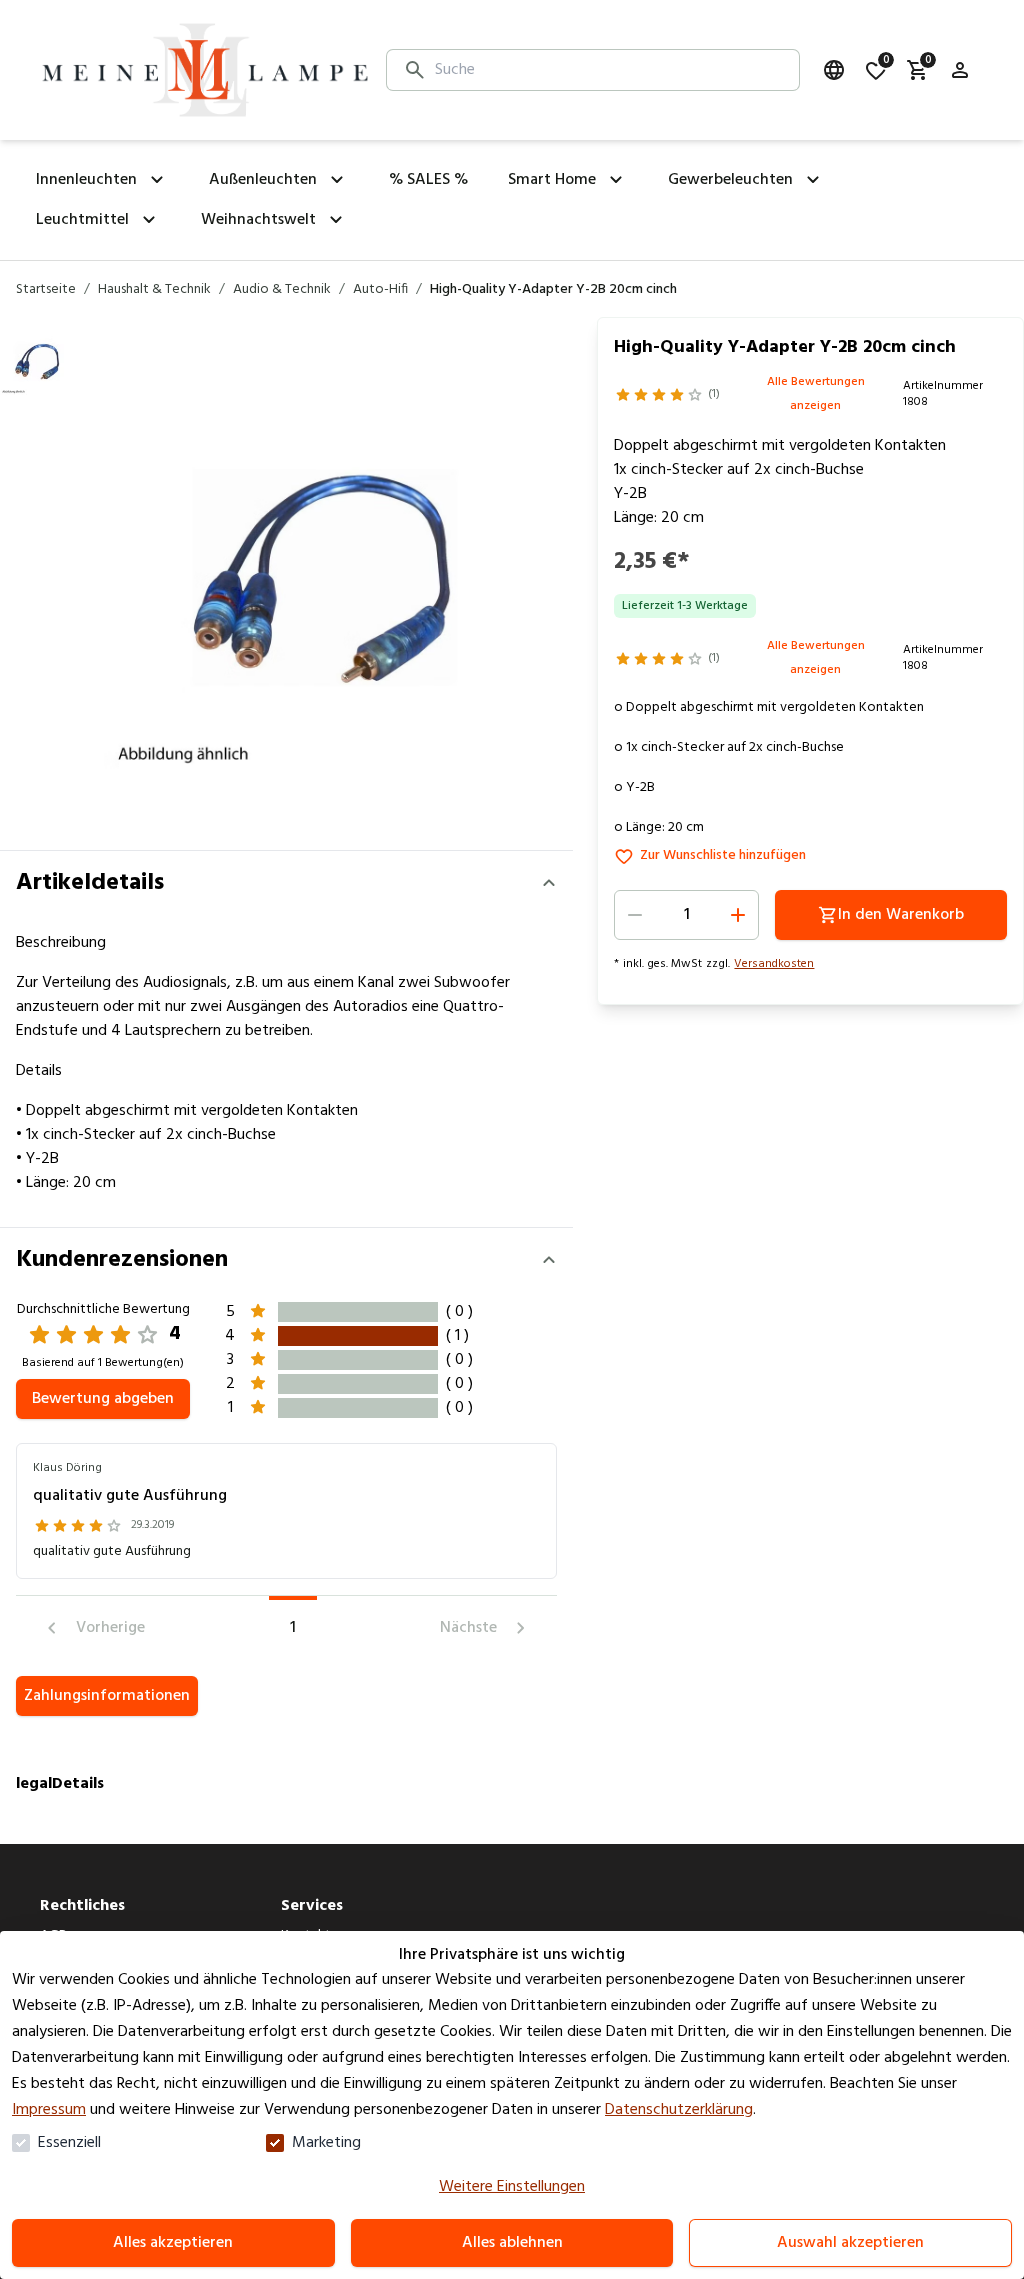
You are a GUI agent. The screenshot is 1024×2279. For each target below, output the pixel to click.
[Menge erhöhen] (738, 915)
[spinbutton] (686, 915)
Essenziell (69, 2143)
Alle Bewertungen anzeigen (816, 394)
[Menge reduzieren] (635, 915)
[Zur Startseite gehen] (205, 70)
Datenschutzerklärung (679, 2110)
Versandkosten (774, 964)
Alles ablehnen (512, 2243)
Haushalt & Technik (154, 290)
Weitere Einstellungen (512, 2187)
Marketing (326, 2143)
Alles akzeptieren (173, 2243)
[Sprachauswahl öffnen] (834, 70)
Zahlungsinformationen (107, 1696)
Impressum (49, 2110)
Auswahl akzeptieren (850, 2243)
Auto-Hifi (380, 290)
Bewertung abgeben (103, 1399)
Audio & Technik (282, 290)
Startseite (46, 290)
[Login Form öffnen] (960, 70)
